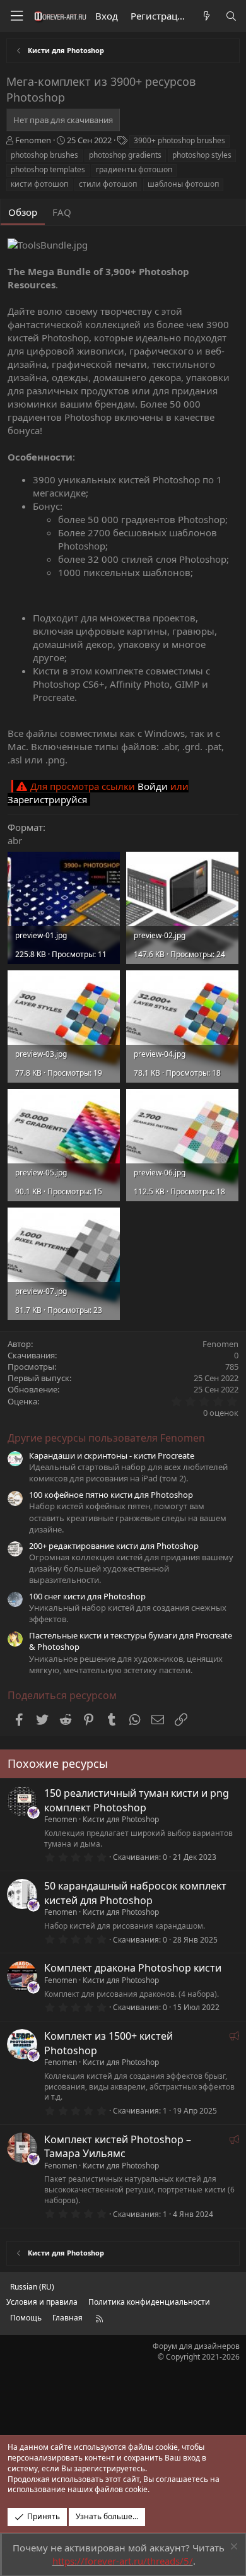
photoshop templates (48, 169)
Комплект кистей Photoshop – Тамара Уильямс (118, 2146)
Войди (153, 786)
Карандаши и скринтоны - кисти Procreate (112, 1456)
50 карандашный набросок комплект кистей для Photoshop (135, 1893)
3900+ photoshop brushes (179, 140)
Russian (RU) (32, 2287)
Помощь (26, 2318)
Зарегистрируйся (47, 799)
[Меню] (16, 16)
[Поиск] (231, 16)
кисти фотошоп (39, 184)
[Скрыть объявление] (232, 2548)
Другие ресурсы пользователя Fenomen (106, 1438)
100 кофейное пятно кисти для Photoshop (111, 1495)
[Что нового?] (206, 16)
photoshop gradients (125, 155)
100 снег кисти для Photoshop (87, 1596)
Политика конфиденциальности (149, 2302)
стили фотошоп (108, 184)
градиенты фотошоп (134, 169)
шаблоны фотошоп (183, 184)
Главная (67, 2318)
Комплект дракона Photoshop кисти (133, 1968)
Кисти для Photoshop (121, 1819)
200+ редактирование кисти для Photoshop (114, 1546)
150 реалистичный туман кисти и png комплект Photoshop (137, 1800)
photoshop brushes (44, 155)
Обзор (23, 212)
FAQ (62, 212)
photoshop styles (202, 155)
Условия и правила (42, 2302)
